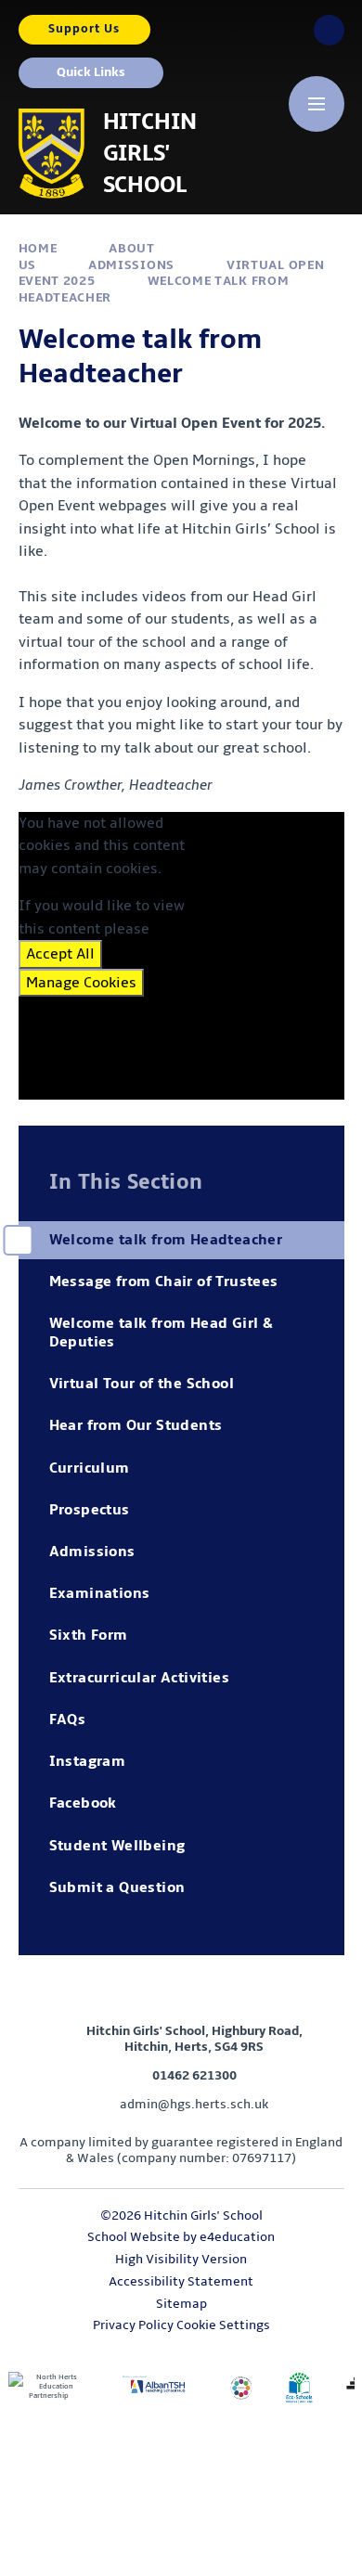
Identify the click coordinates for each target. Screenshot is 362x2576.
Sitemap (181, 2304)
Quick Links (91, 72)
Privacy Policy (133, 2325)
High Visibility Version (181, 2259)
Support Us (84, 29)
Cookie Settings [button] (223, 2325)
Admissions (131, 265)
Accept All (60, 954)
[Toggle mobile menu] (317, 104)
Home (38, 248)
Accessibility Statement (181, 2281)
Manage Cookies (81, 983)
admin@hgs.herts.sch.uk (194, 2104)
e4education (237, 2237)
